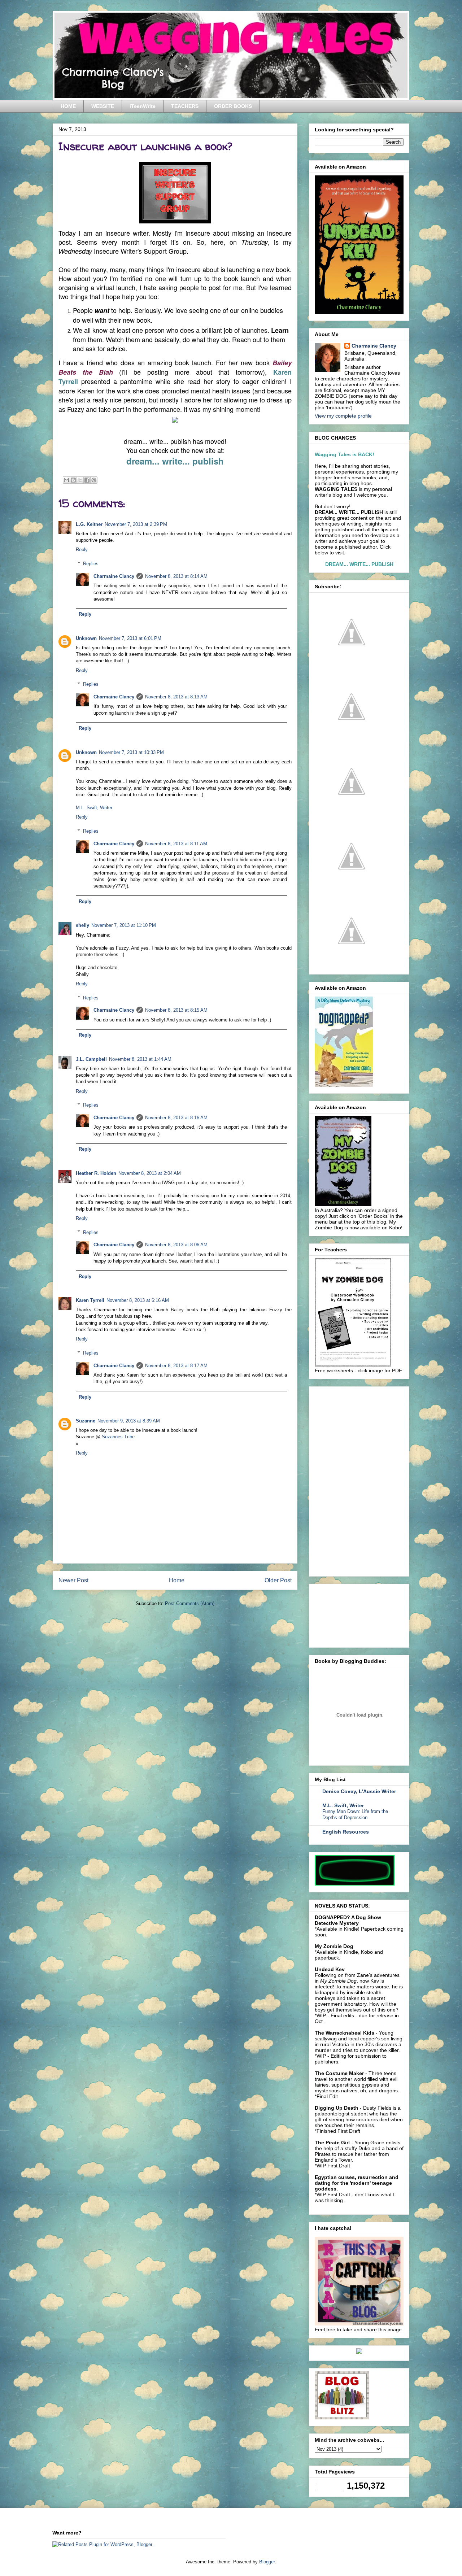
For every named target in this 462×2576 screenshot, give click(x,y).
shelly (82, 925)
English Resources (346, 1832)
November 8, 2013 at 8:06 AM (176, 1245)
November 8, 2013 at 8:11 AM (176, 844)
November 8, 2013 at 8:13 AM (176, 697)
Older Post (278, 1580)
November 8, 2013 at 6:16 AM (138, 1300)
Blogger (267, 2562)
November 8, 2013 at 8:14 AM (176, 576)
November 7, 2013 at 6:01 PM (130, 638)
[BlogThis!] (73, 480)
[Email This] (66, 480)
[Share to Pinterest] (94, 480)
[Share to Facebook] (87, 480)
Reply (82, 550)
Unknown (86, 638)
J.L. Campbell (91, 1059)
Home (177, 1580)
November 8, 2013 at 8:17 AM (176, 1366)
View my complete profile (343, 416)
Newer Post (73, 1580)
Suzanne (86, 1421)
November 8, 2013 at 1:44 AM (140, 1059)
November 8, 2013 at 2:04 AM (150, 1173)
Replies (91, 564)
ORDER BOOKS (233, 106)
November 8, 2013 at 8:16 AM (176, 1118)
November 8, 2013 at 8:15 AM (176, 1010)
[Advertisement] (369, 1479)
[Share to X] (80, 480)
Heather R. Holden (96, 1173)
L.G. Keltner (89, 524)
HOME (68, 106)
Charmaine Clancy (114, 576)
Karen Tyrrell (90, 1300)
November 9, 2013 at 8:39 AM (129, 1421)
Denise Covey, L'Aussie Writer (359, 1791)
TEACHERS (185, 106)
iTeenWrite (143, 106)
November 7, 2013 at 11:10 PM (124, 925)
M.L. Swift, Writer (94, 808)
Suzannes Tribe (118, 1437)
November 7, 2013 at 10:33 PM (131, 752)
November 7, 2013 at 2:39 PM (136, 524)
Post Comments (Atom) (190, 1603)
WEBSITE (103, 106)
